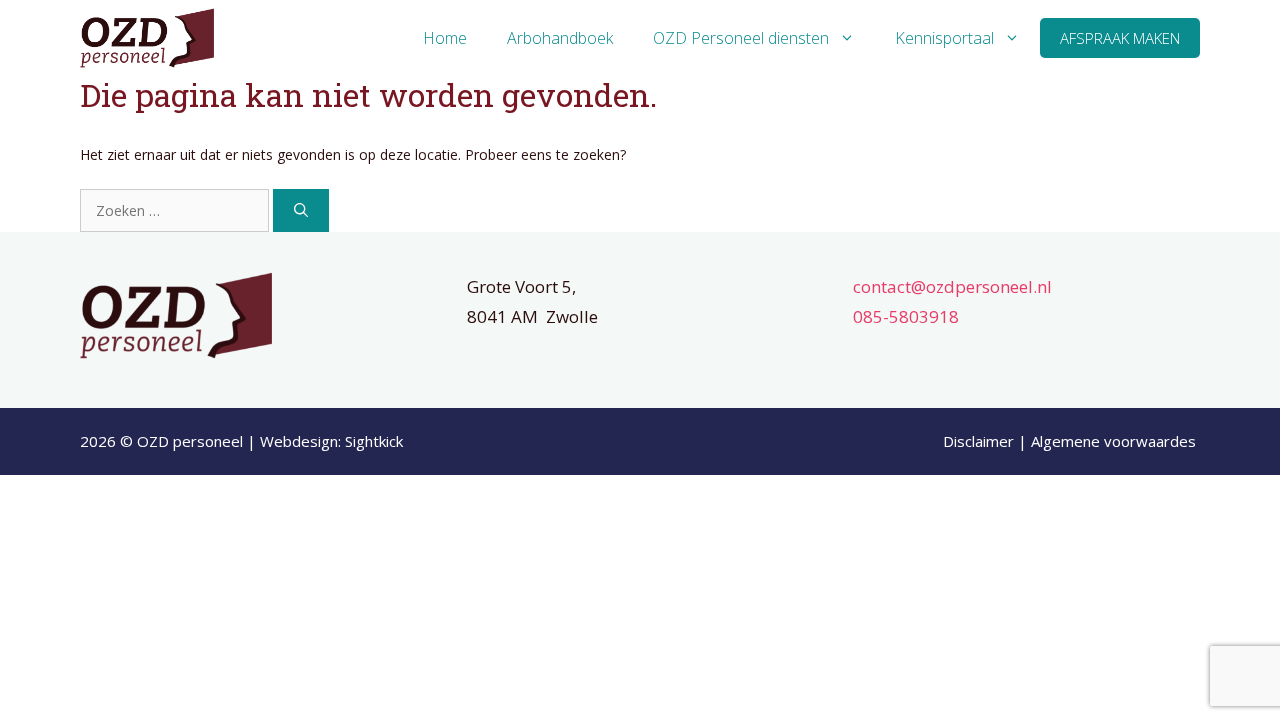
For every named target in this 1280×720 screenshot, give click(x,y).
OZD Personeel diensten (741, 38)
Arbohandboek (560, 38)
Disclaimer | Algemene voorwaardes (1071, 441)
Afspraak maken (1120, 38)
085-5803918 (906, 316)
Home (445, 38)
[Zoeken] (301, 210)
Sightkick (374, 441)
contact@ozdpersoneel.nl (952, 286)
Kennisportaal (944, 38)
